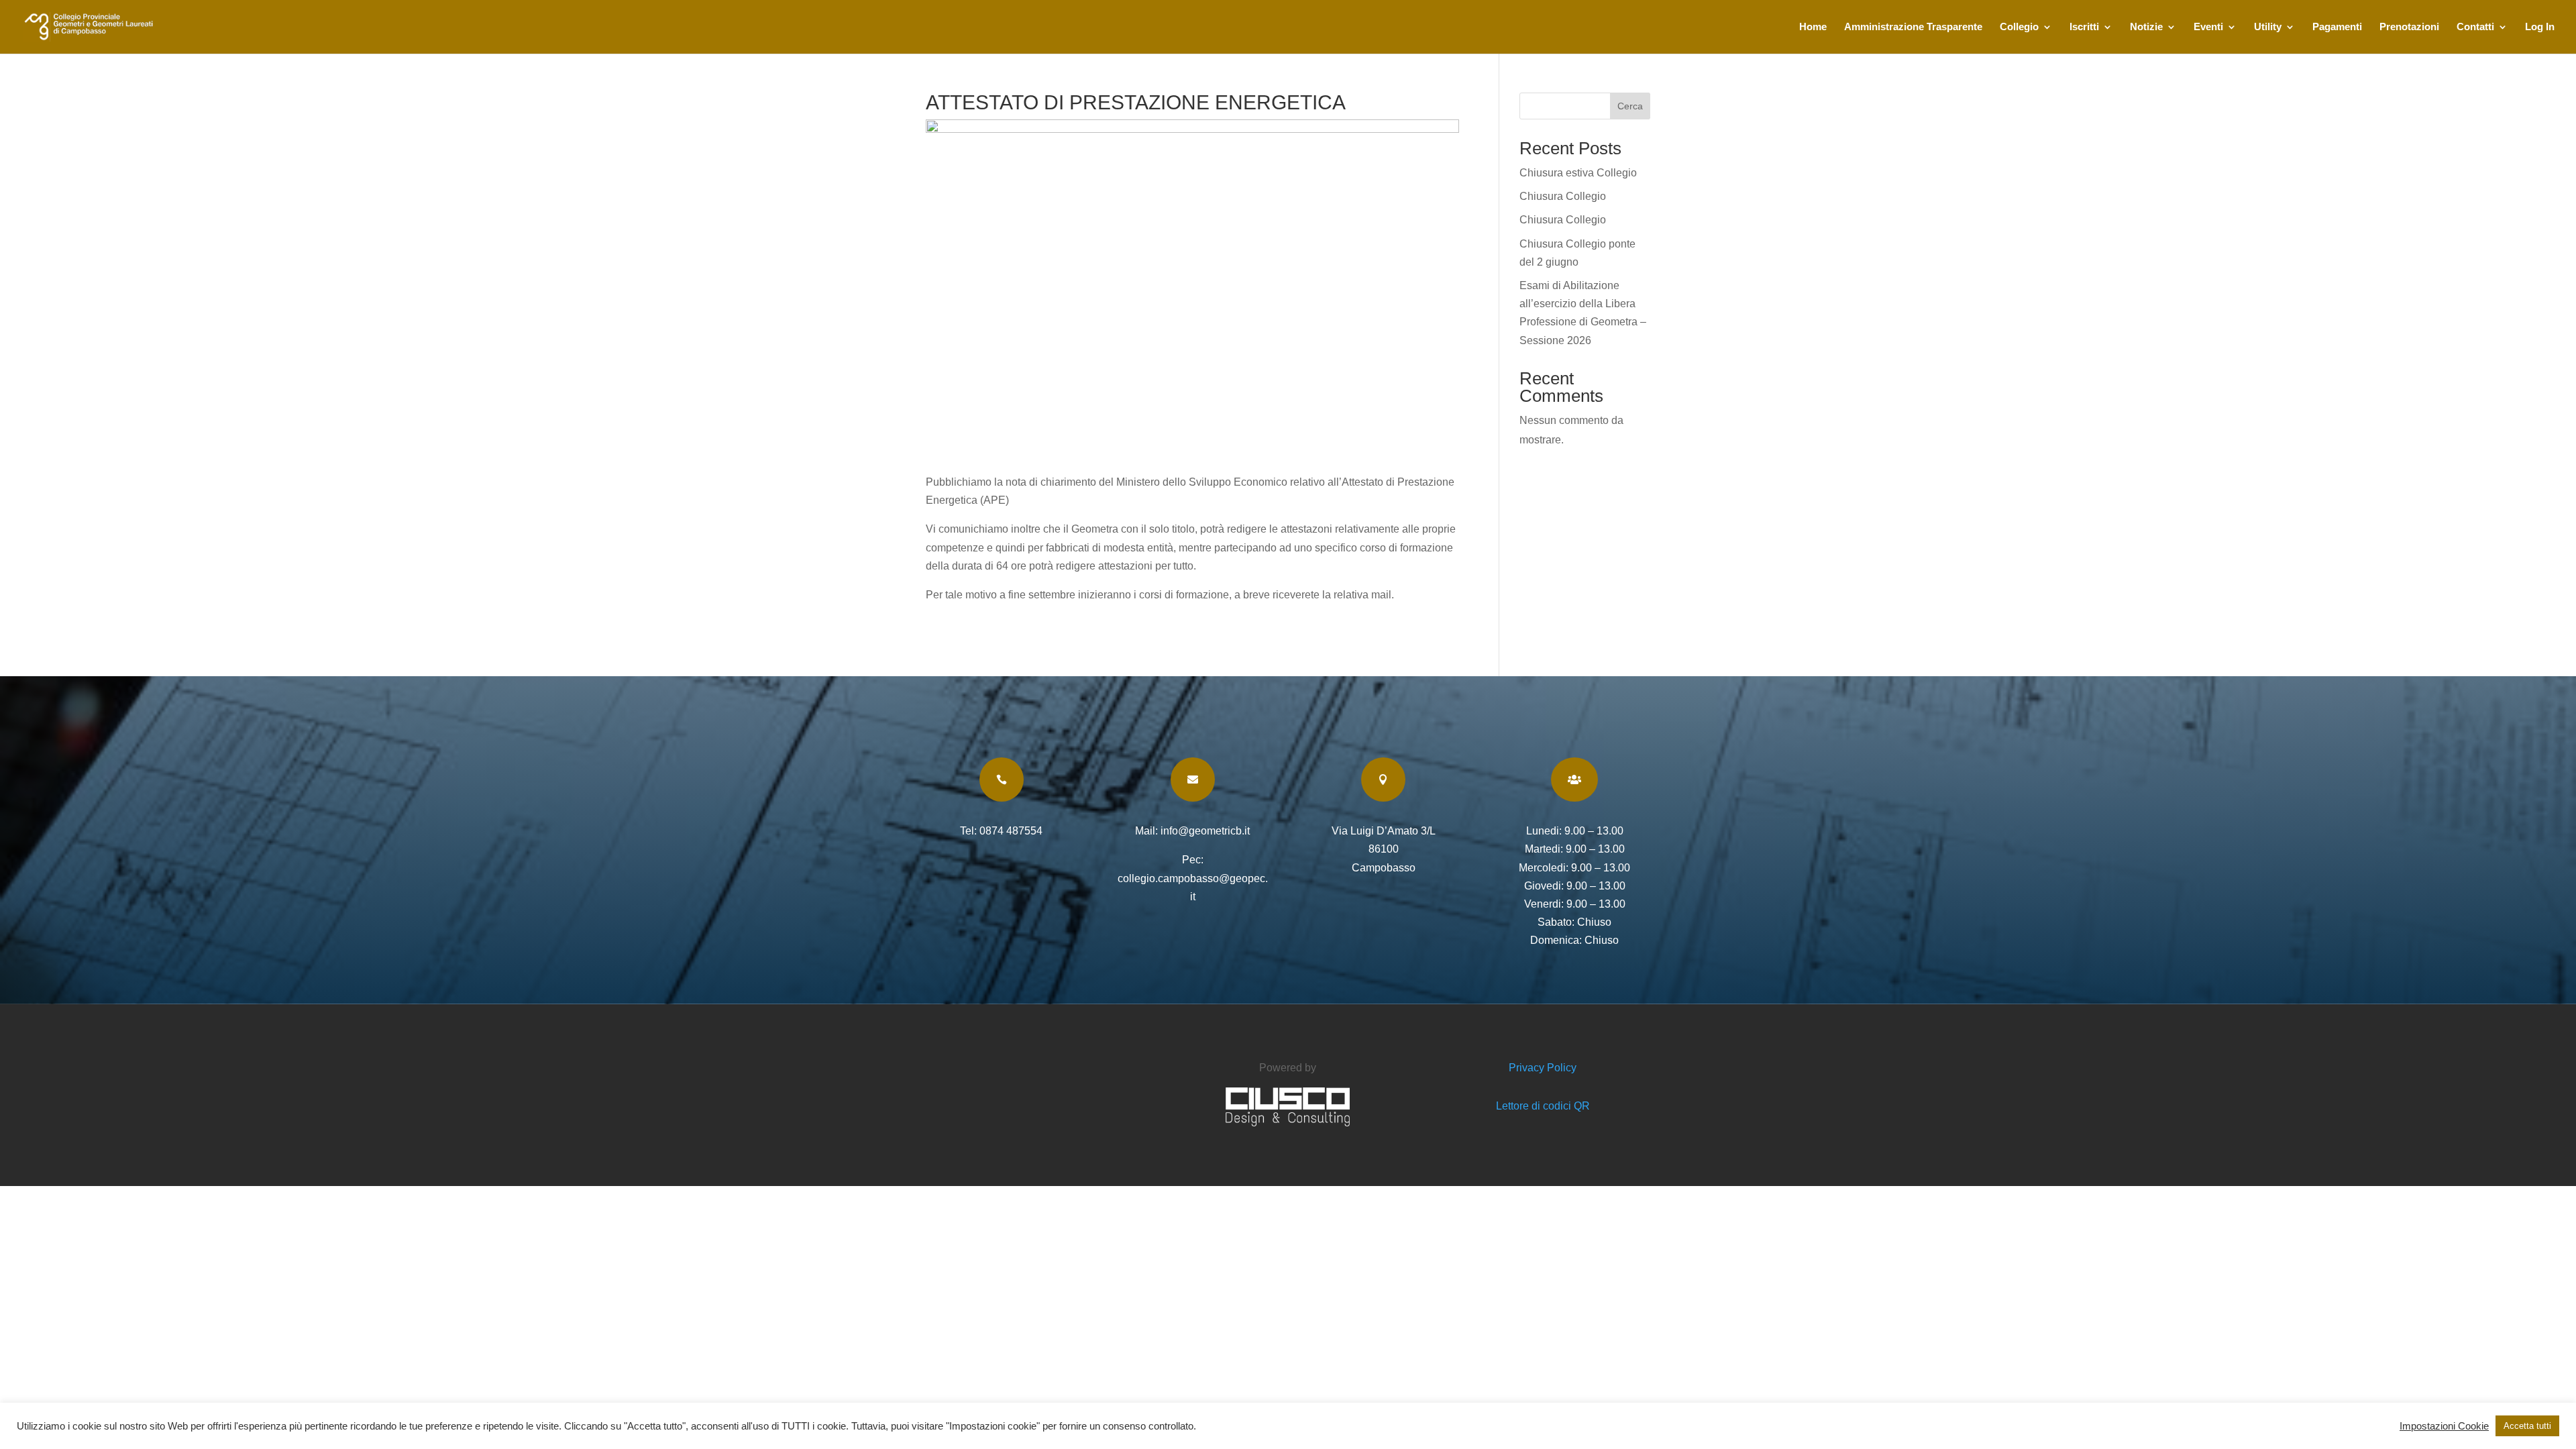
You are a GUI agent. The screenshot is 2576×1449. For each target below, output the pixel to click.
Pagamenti (2337, 27)
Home (1813, 27)
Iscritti (2084, 27)
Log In (2540, 27)
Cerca (1630, 106)
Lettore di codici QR (1543, 1106)
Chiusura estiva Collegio (1578, 173)
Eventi (2208, 27)
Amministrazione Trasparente (1913, 27)
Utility (2268, 27)
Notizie (2146, 27)
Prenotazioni (2409, 27)
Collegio (2019, 27)
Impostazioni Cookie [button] (2444, 1426)
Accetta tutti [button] (2527, 1426)
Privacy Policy (1543, 1068)
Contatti (2475, 27)
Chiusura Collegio (1563, 196)
